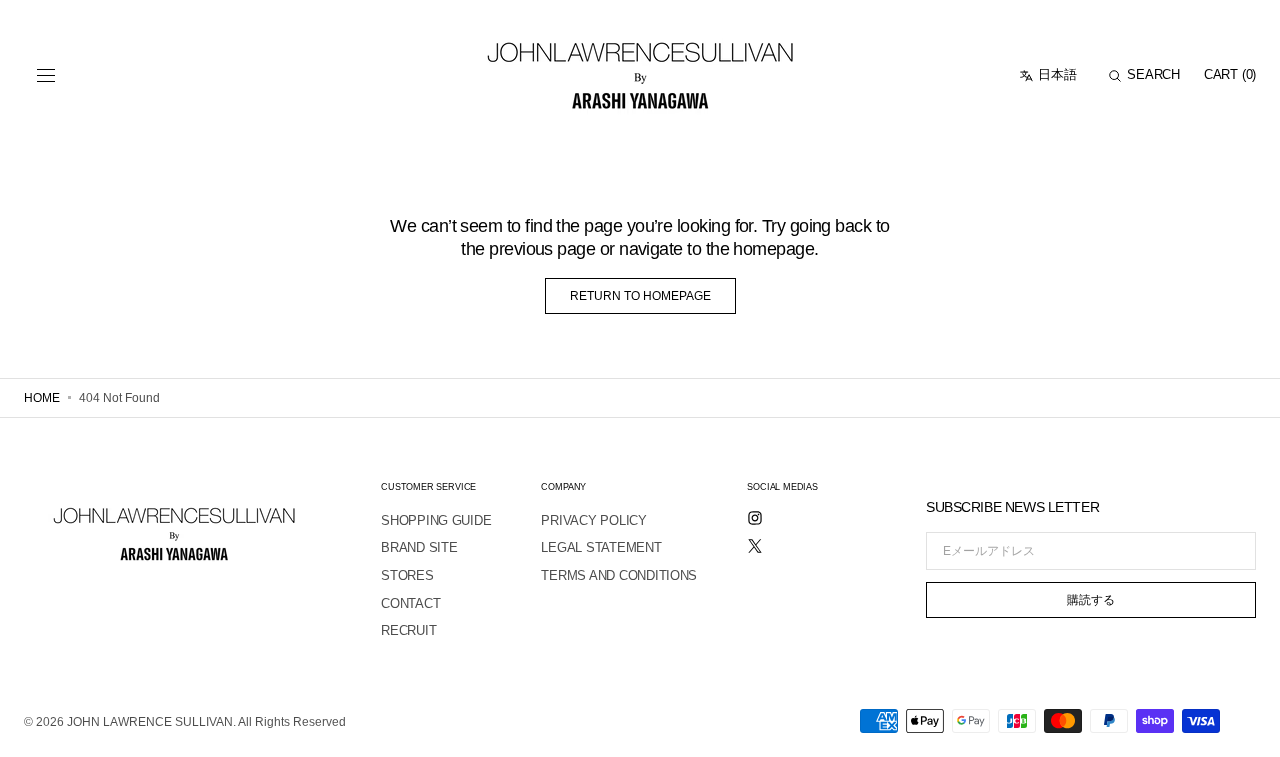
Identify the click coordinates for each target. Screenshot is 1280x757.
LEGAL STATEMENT (601, 547)
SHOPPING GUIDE (436, 520)
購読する (1091, 600)
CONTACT (410, 603)
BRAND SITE (419, 547)
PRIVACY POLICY (593, 520)
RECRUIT (408, 630)
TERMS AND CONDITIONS (619, 575)
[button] (46, 76)
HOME (42, 398)
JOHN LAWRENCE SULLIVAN (150, 722)
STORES (407, 575)
